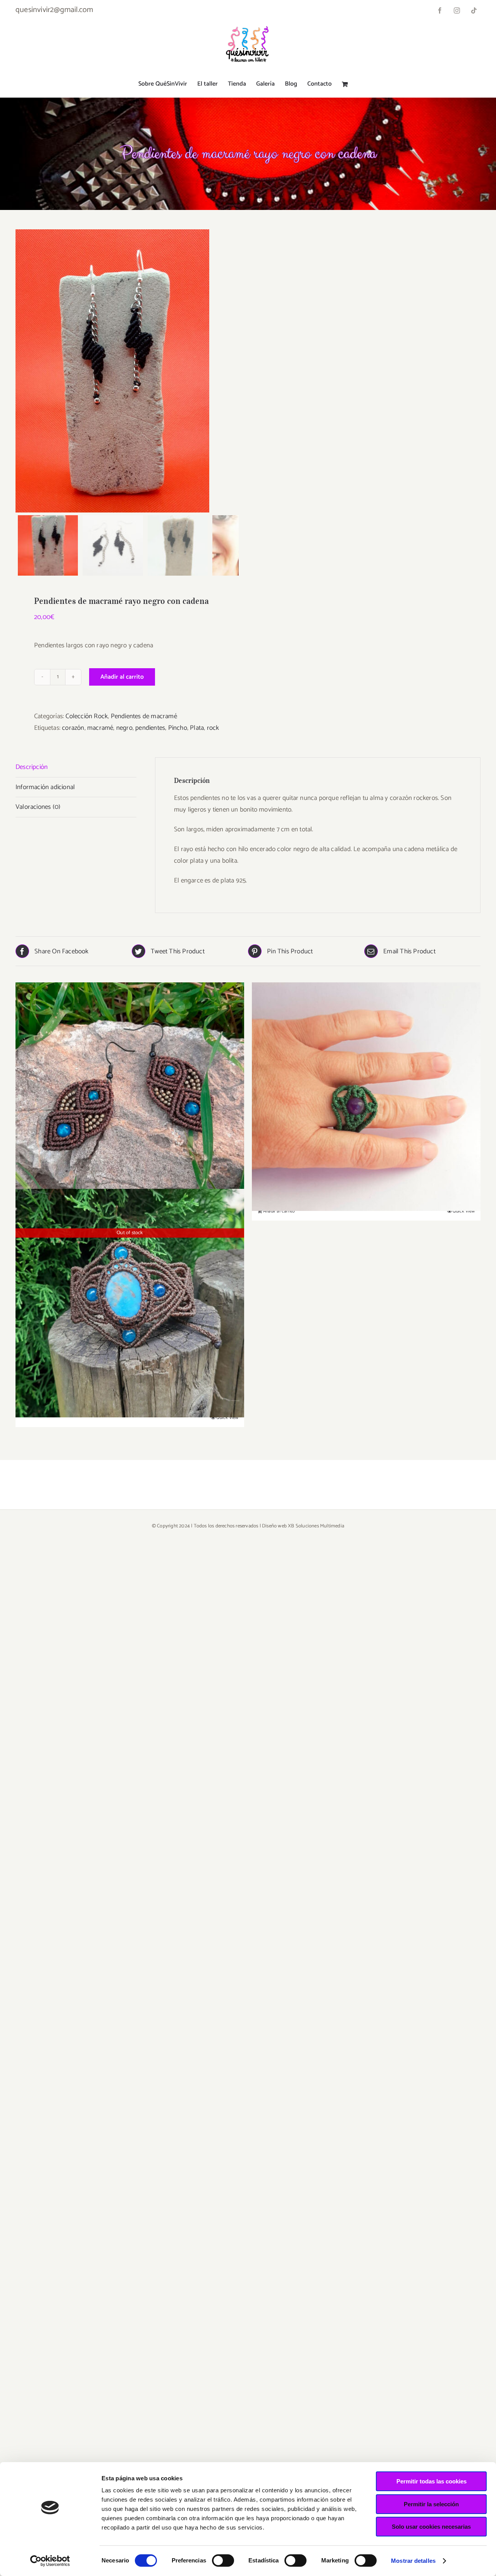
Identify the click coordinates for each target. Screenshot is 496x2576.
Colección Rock (87, 716)
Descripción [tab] (32, 767)
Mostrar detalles (413, 2561)
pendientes (150, 728)
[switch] (223, 2561)
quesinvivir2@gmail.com (54, 10)
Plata (197, 728)
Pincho (178, 728)
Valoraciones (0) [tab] (38, 807)
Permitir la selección (431, 2504)
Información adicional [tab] (45, 787)
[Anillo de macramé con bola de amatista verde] (366, 1096)
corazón (73, 728)
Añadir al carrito (122, 677)
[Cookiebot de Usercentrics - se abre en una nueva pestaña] (50, 2561)
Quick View (464, 1211)
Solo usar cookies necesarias (431, 2527)
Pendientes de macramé (144, 716)
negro (124, 728)
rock (213, 728)
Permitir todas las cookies (431, 2481)
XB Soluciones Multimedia (316, 1526)
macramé (100, 728)
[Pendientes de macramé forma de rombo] (130, 1096)
